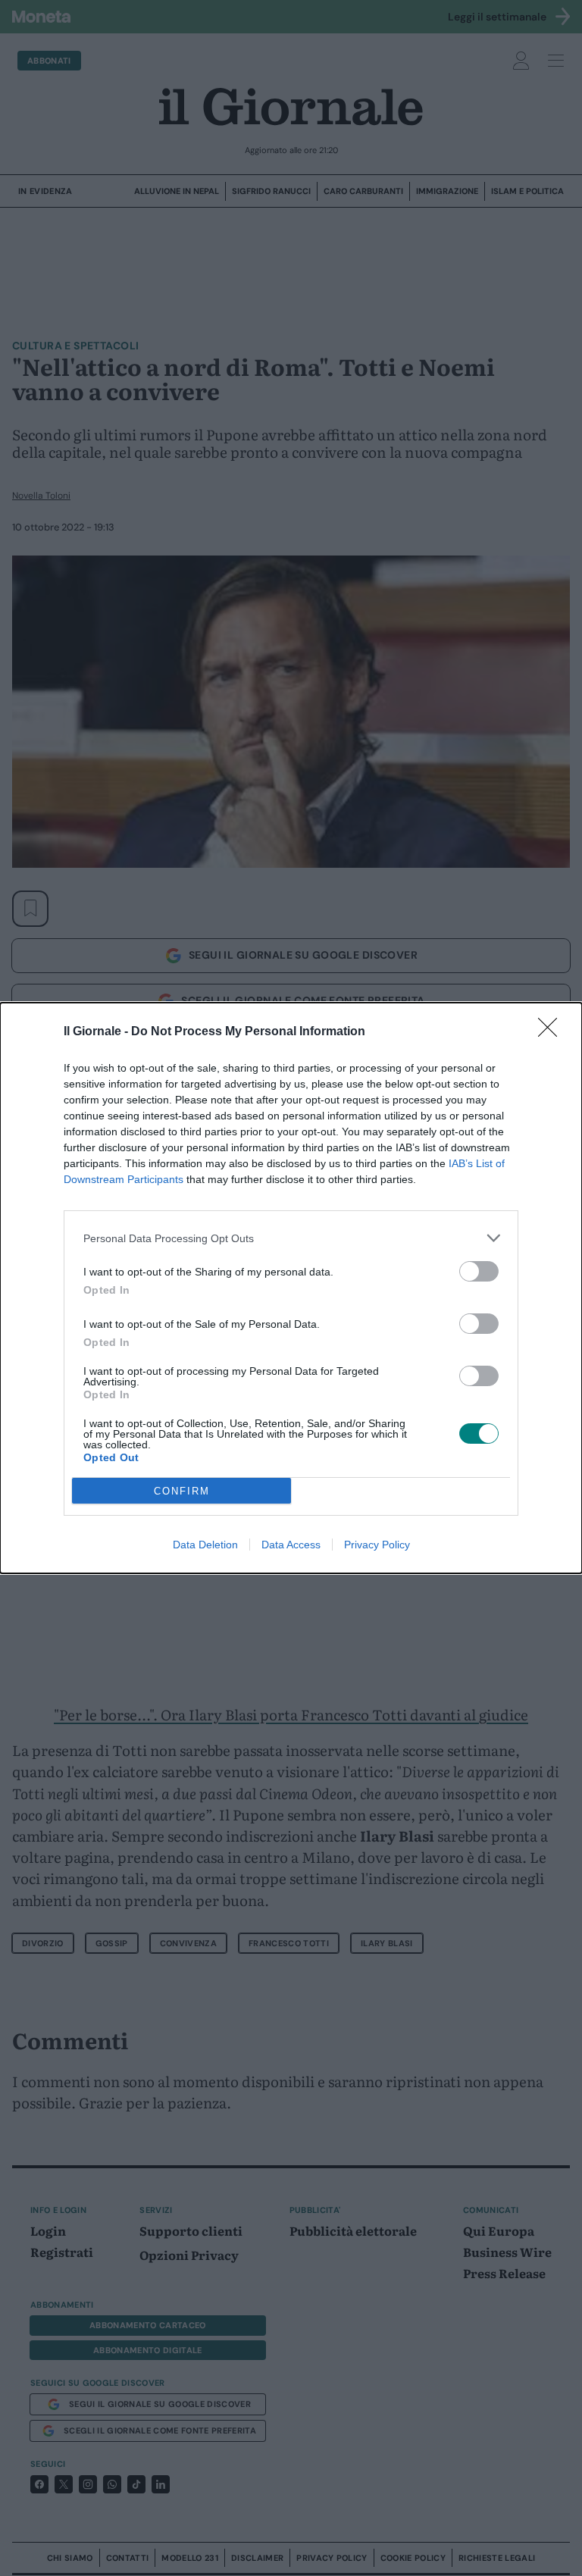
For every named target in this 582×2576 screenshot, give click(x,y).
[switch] (479, 1271)
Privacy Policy (377, 1545)
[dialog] (291, 1288)
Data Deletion (205, 1545)
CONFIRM (182, 1491)
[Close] (552, 1032)
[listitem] (291, 1238)
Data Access (291, 1545)
